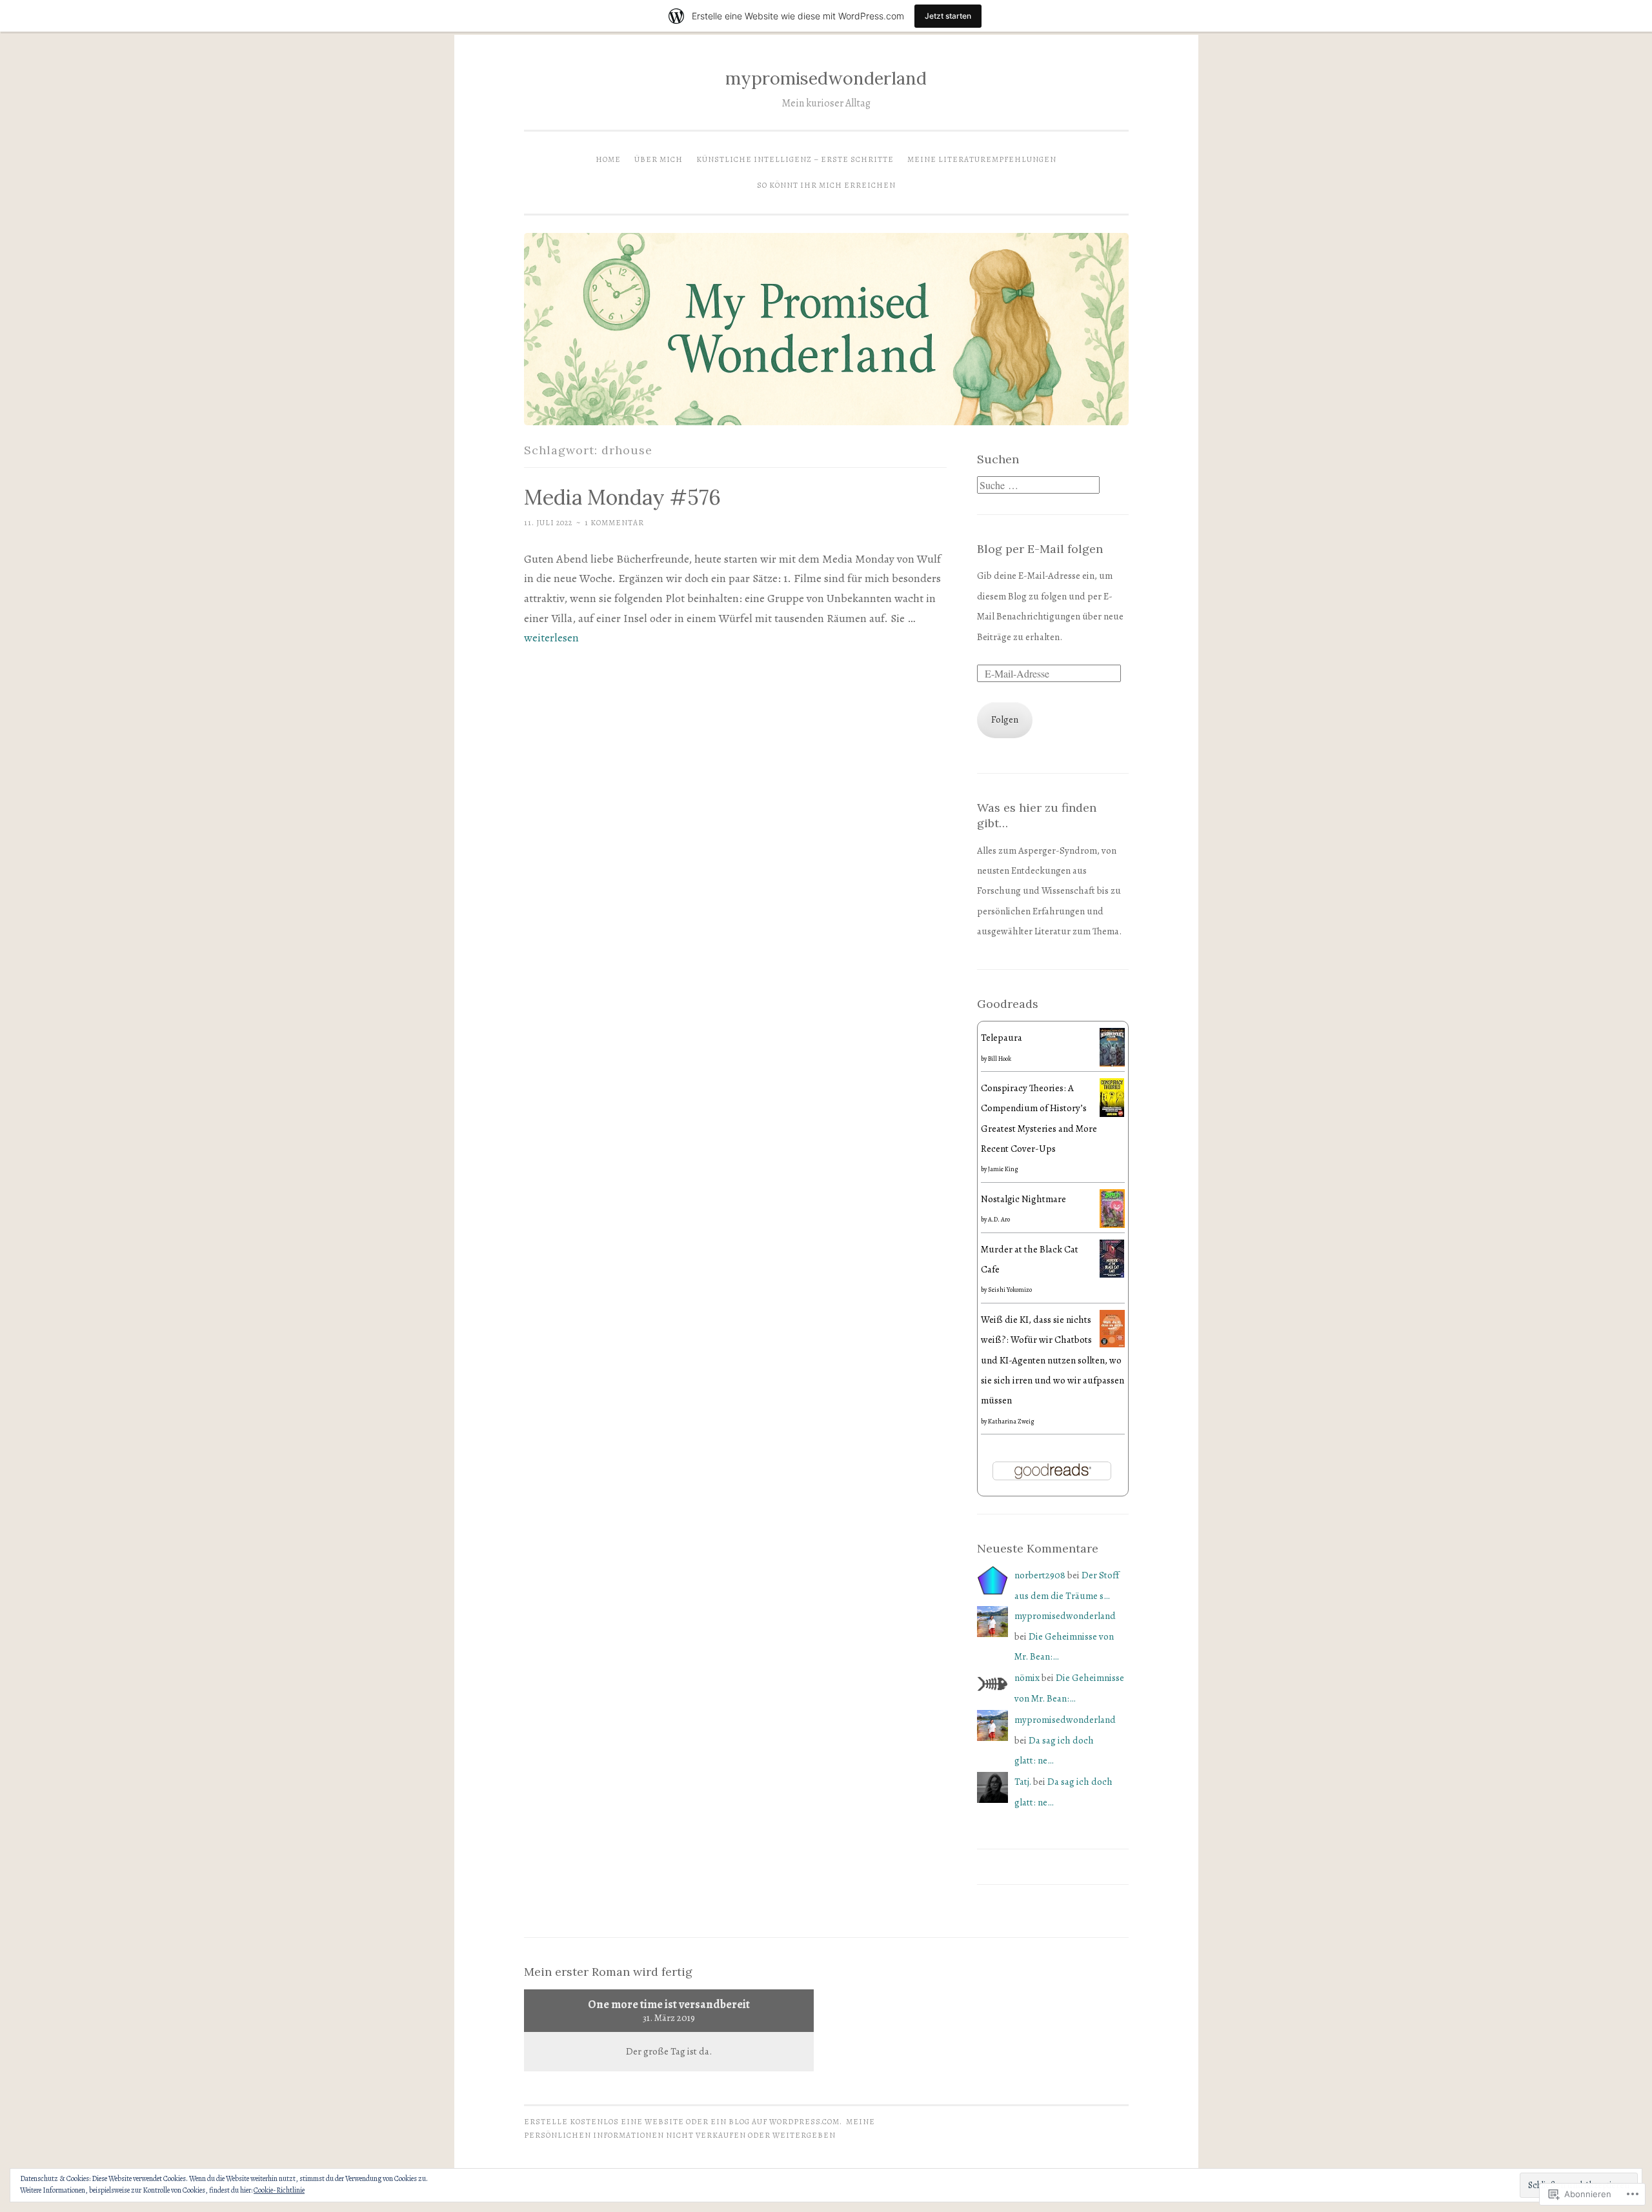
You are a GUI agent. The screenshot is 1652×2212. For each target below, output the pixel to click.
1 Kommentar (614, 523)
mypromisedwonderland (826, 78)
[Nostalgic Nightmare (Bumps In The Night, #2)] (1112, 1225)
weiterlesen (551, 638)
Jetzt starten (948, 16)
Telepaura (1002, 1038)
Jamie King (1003, 1169)
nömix (1027, 1678)
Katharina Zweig (1011, 1421)
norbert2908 (1040, 1575)
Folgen (1005, 719)
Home (608, 159)
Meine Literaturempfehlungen (982, 159)
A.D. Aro (999, 1219)
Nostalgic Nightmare (1023, 1199)
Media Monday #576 (622, 497)
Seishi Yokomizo (1010, 1290)
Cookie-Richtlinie (279, 2190)
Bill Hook (1000, 1059)
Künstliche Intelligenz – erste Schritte (795, 159)
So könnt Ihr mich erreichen (826, 185)
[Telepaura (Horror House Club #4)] (1112, 1064)
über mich (659, 159)
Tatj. (1023, 1782)
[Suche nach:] (1038, 486)
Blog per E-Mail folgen (1040, 549)
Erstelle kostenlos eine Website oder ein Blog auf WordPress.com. (683, 2122)
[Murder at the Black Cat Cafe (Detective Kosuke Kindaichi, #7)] (1112, 1274)
